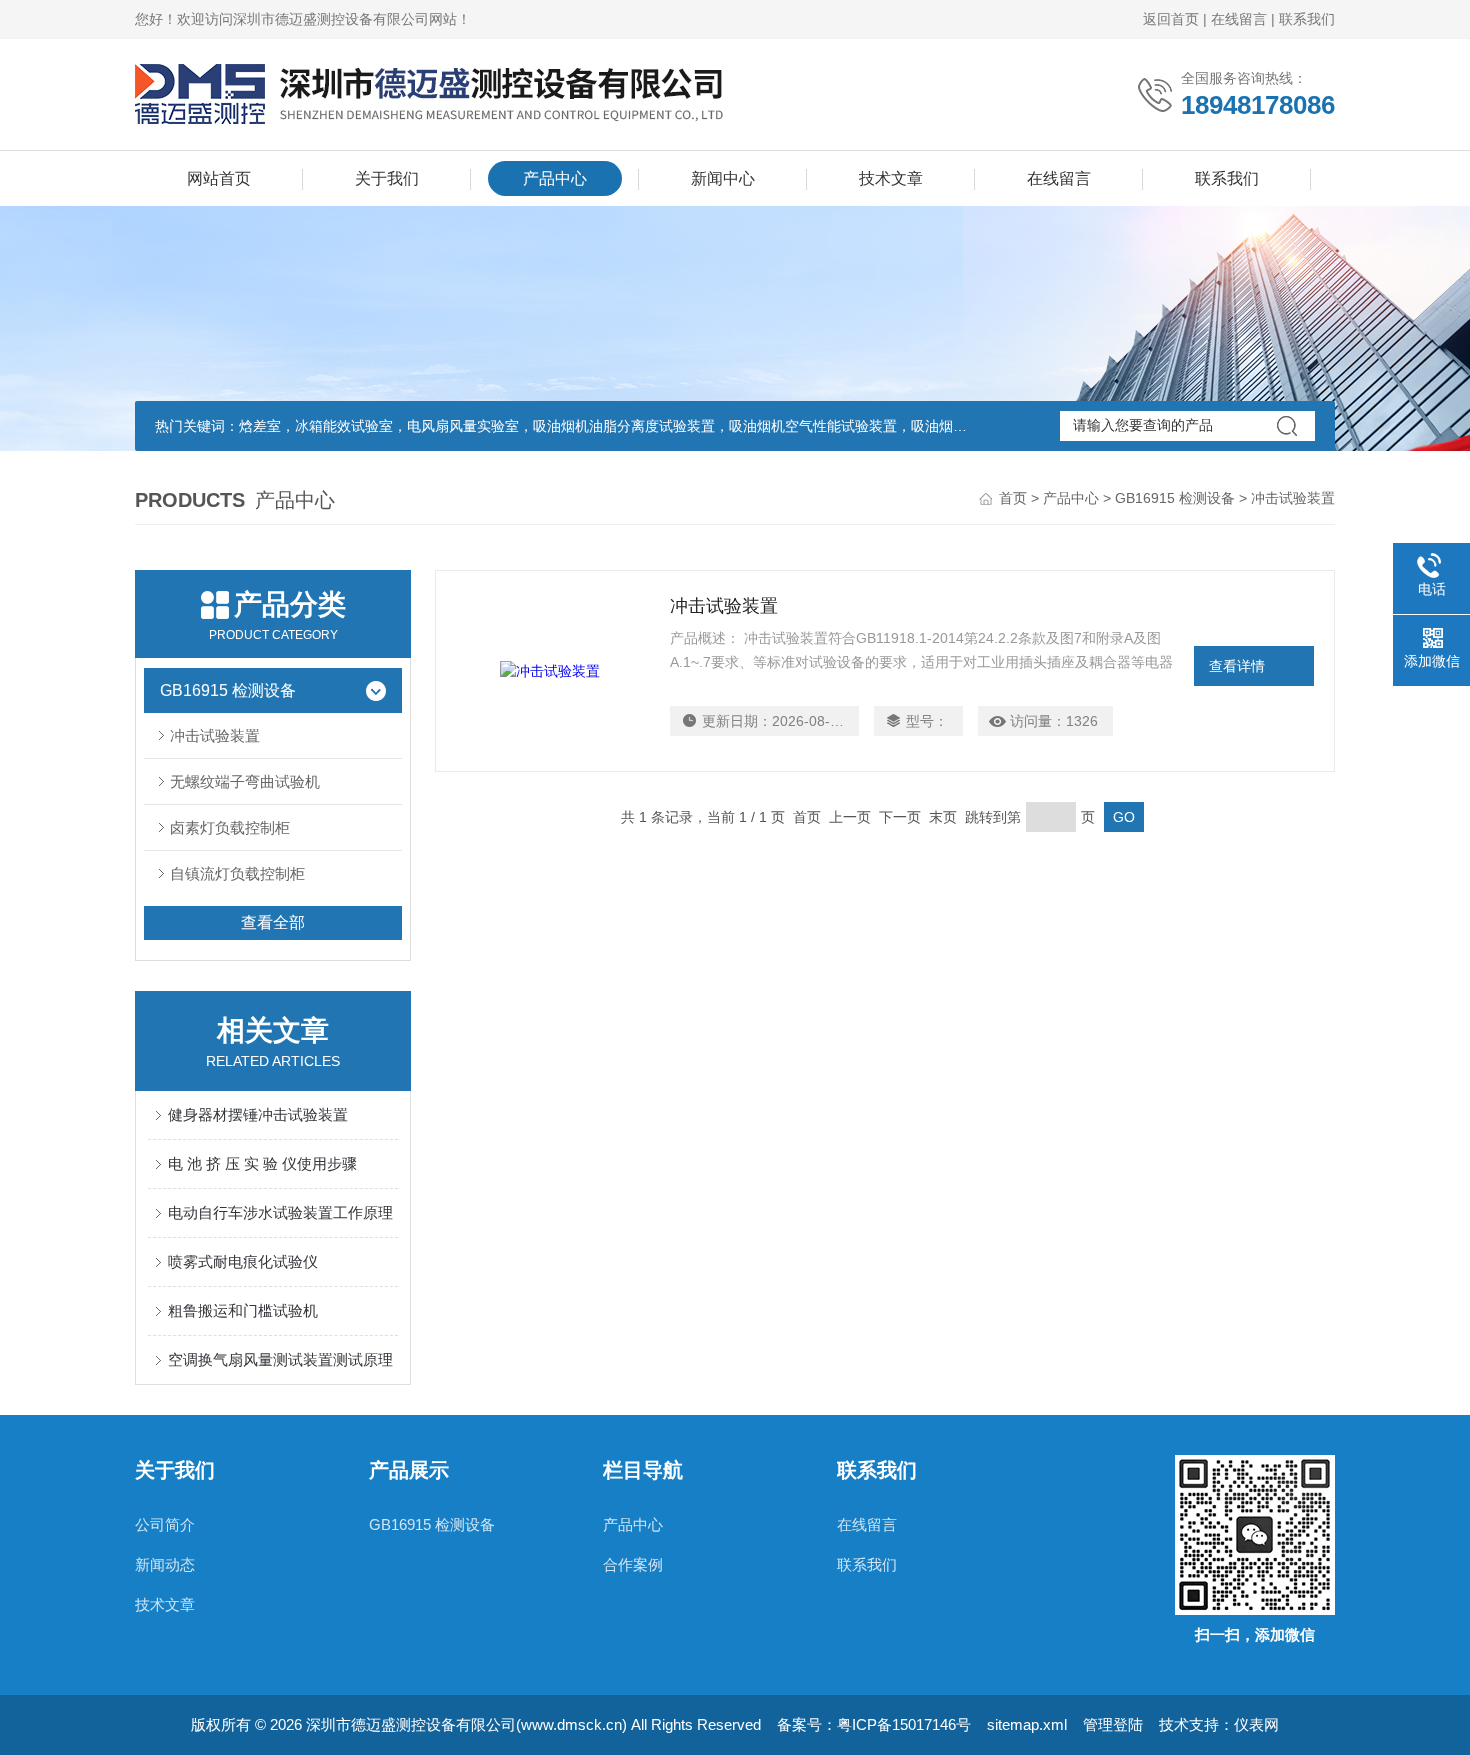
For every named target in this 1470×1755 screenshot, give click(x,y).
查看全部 (273, 922)
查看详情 (1237, 666)
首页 (1013, 498)
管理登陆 (1113, 1724)
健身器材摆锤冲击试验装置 (258, 1114)
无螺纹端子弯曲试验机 (245, 781)
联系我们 (1307, 19)
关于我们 (387, 178)
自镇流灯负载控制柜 (237, 873)
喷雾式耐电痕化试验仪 (243, 1261)
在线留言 (1239, 19)
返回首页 (1171, 19)
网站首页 (219, 178)
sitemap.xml (1027, 1724)
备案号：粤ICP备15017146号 (874, 1724)
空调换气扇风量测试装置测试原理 (280, 1359)
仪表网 (1256, 1724)
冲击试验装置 (215, 735)
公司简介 (165, 1524)
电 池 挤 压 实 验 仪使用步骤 (262, 1163)
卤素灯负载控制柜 (230, 827)
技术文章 (891, 178)
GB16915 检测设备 (1175, 498)
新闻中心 (723, 178)
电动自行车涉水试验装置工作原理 (280, 1212)
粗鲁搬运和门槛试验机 (243, 1310)
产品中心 (555, 178)
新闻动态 (165, 1564)
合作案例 (633, 1564)
